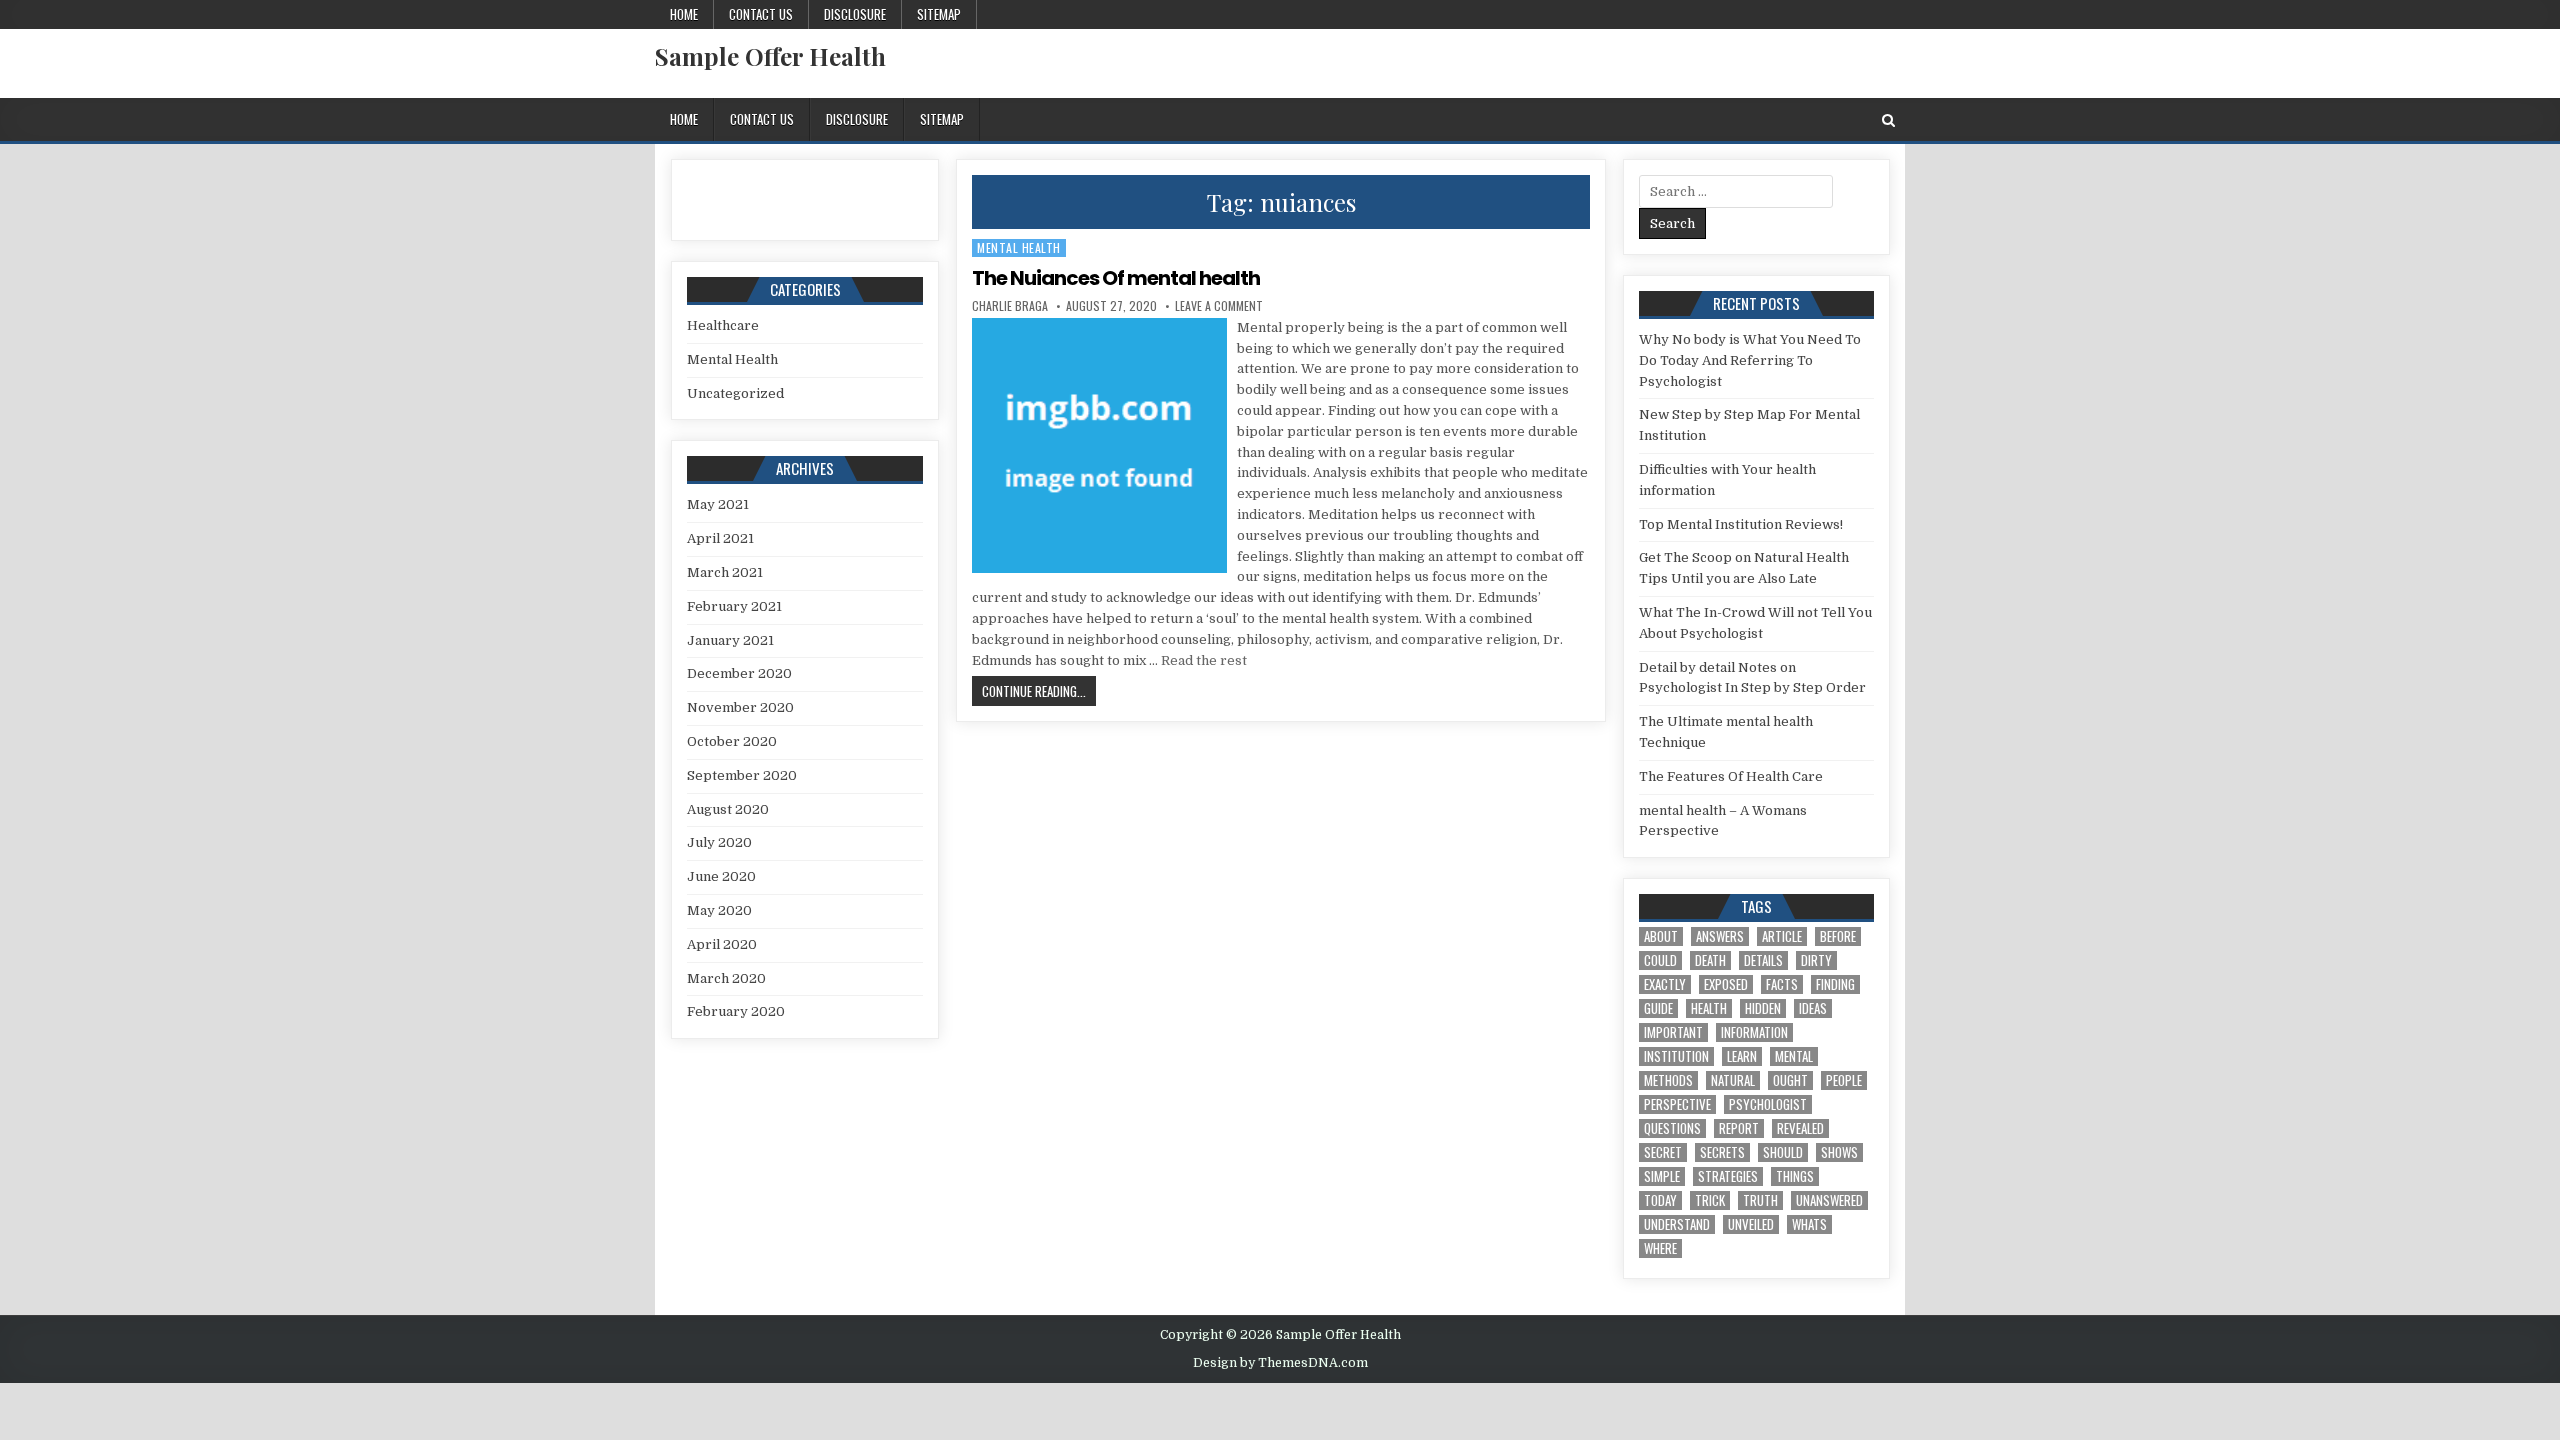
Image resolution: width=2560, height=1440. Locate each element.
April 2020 (722, 944)
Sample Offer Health (770, 56)
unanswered (1829, 1200)
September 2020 (742, 775)
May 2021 (718, 504)
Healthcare (723, 325)
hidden (1763, 1008)
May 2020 (719, 910)
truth (1760, 1200)
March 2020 (726, 978)
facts (1782, 984)
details (1763, 960)
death (1710, 960)
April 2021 (720, 538)
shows (1839, 1152)
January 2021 (730, 640)
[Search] (1888, 120)
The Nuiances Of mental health (1116, 278)
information (1754, 1032)
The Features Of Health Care (1731, 776)
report (1739, 1128)
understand (1677, 1224)
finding (1835, 984)
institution (1676, 1056)
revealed (1800, 1128)
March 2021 (725, 572)
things (1795, 1176)
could (1660, 960)
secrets (1722, 1152)
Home (684, 14)
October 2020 (732, 741)
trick (1710, 1200)
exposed (1726, 984)
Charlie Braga (1010, 306)
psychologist (1768, 1104)
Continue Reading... (1039, 690)
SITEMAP (939, 14)
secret (1663, 1152)
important (1673, 1032)
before (1838, 936)
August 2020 (728, 809)
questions (1672, 1128)
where (1660, 1248)
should (1783, 1152)
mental (1794, 1056)
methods (1668, 1080)
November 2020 (740, 707)
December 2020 (739, 673)
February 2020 (736, 1011)
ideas (1813, 1008)
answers (1720, 936)
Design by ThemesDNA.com (1280, 1363)
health (1709, 1008)
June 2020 (721, 876)
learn (1742, 1056)
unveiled (1751, 1224)
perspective (1677, 1104)
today (1660, 1200)
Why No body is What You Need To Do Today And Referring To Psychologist (1750, 360)
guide (1658, 1008)
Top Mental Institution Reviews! (1741, 524)
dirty (1816, 960)
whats (1809, 1224)
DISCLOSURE (855, 14)
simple (1662, 1176)
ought (1790, 1080)
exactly (1665, 984)
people (1844, 1080)
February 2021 (734, 606)
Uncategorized (735, 393)
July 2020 (719, 842)
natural (1733, 1080)
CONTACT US (761, 14)
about (1661, 936)
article (1782, 936)
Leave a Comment (1219, 306)
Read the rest (1204, 660)
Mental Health (1019, 247)
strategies (1728, 1176)
